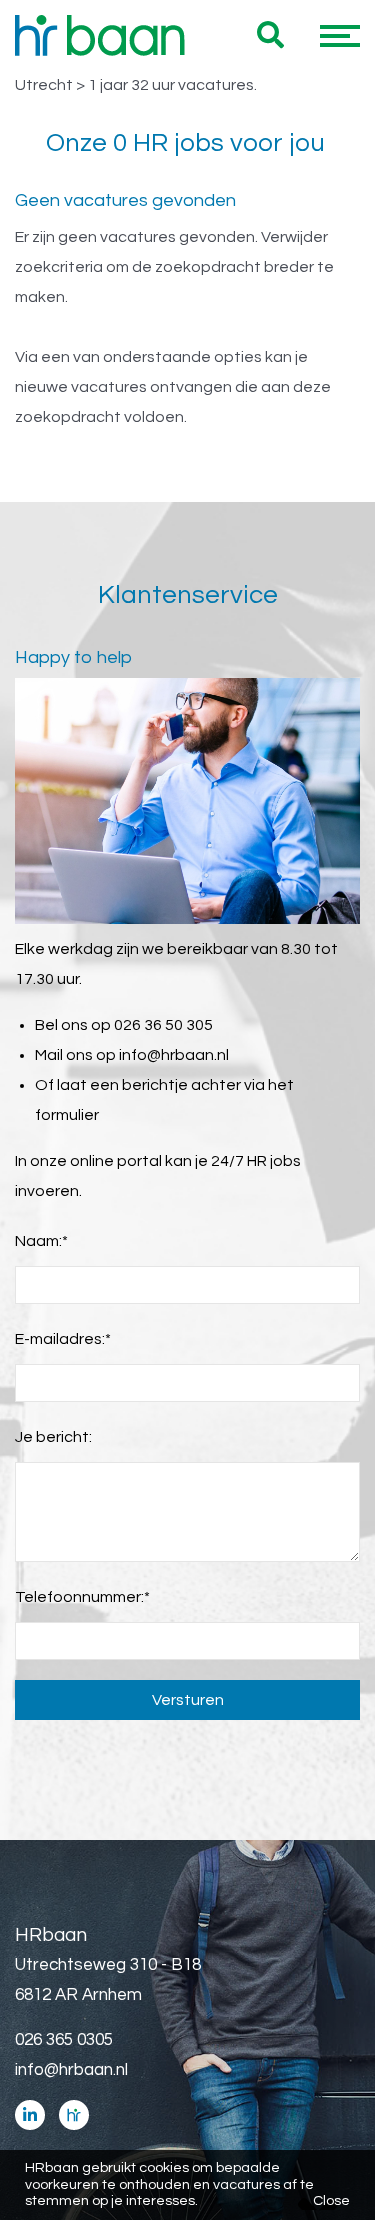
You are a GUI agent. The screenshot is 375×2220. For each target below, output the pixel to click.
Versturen (188, 1700)
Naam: (41, 1241)
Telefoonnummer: (82, 1597)
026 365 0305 (64, 2040)
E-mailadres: (63, 1339)
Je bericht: (53, 1437)
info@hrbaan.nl (174, 1055)
